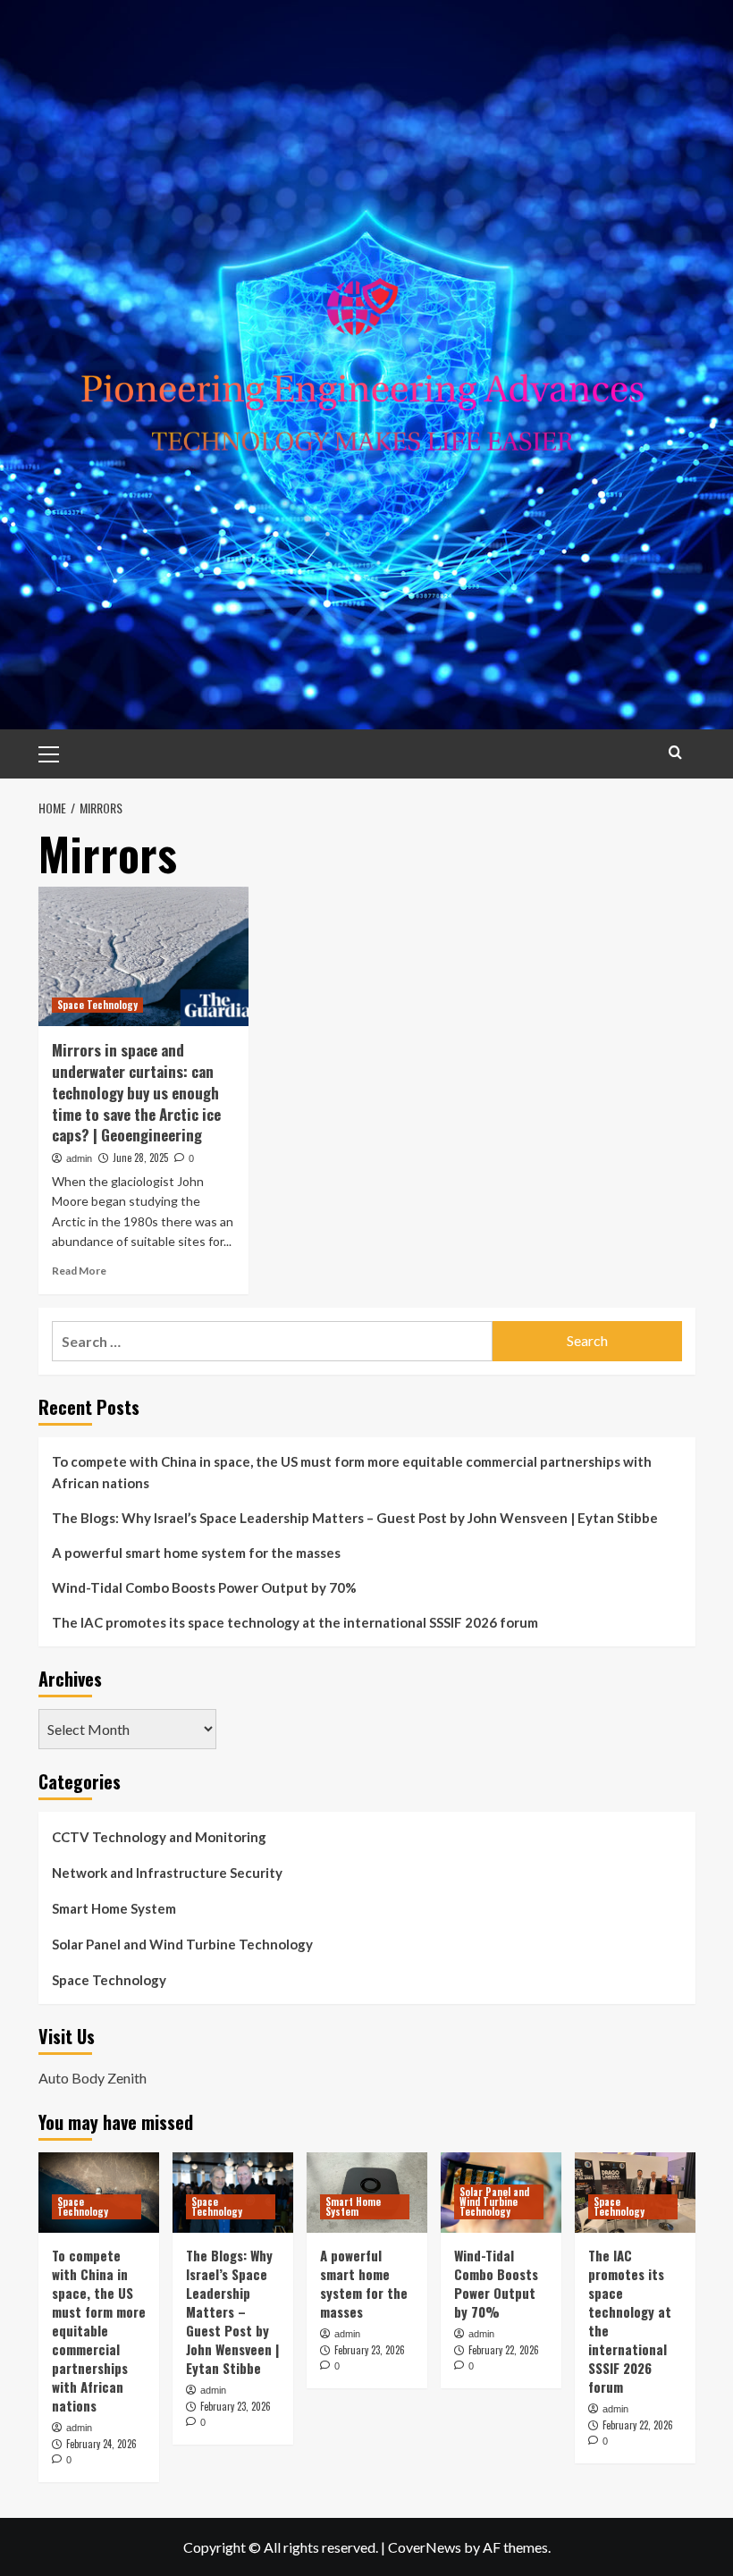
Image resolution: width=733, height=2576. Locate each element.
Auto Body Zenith (93, 2078)
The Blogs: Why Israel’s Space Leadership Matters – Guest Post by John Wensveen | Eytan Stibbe (355, 1518)
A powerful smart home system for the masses (196, 1553)
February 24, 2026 (101, 2444)
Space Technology (97, 1005)
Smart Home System (114, 1908)
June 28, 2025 (140, 1158)
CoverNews (425, 2547)
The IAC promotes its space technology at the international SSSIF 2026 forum (295, 1622)
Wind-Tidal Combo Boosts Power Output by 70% (204, 1587)
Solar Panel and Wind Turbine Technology (182, 1944)
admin (79, 1158)
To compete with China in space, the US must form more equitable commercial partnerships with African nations (352, 1472)
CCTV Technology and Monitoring (159, 1837)
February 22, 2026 (504, 2350)
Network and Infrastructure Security (167, 1873)
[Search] (675, 752)
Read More (79, 1271)
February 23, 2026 (236, 2406)
